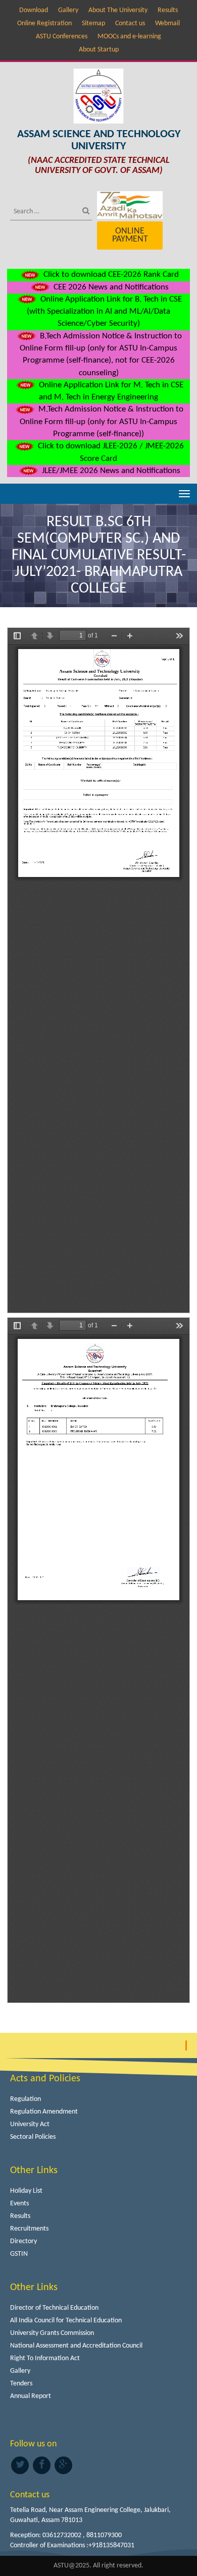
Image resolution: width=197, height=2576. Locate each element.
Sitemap (93, 23)
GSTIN (19, 2254)
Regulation (26, 2099)
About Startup (99, 50)
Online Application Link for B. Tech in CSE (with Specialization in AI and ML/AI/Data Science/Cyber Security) (104, 312)
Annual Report (31, 2396)
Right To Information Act (45, 2358)
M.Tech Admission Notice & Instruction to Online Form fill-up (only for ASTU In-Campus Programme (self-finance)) (102, 422)
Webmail (167, 23)
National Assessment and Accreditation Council (76, 2346)
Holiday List (26, 2191)
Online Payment (130, 235)
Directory (23, 2241)
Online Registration (44, 23)
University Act (30, 2124)
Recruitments (29, 2229)
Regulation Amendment (44, 2112)
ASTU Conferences (62, 37)
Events (19, 2204)
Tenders (21, 2384)
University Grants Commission (52, 2333)
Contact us (130, 23)
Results (168, 10)
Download (34, 10)
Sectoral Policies (33, 2137)
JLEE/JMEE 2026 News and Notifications (110, 471)
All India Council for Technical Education (66, 2321)
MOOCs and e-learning (129, 37)
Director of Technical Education (54, 2308)
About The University (118, 10)
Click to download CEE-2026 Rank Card (110, 275)
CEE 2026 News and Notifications (110, 287)
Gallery (68, 10)
